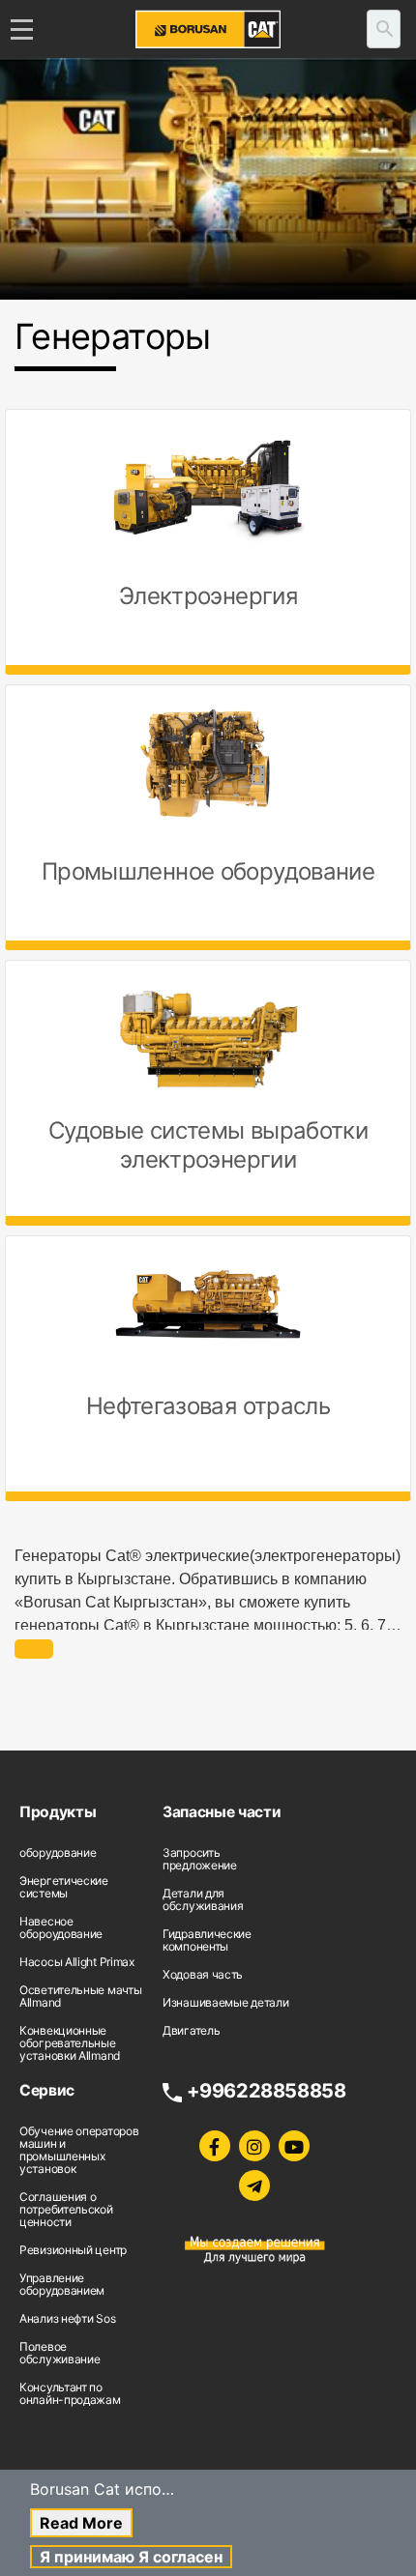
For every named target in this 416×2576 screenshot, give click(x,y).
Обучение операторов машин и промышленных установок (79, 2150)
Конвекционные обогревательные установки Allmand (70, 2043)
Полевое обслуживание (59, 2353)
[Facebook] (215, 2146)
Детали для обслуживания (203, 1899)
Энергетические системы (64, 1887)
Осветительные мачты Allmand (80, 1996)
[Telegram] (254, 2185)
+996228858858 (267, 2091)
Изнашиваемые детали (225, 2002)
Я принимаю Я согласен (131, 2557)
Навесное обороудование (61, 1927)
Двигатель (191, 2030)
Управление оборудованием (62, 2284)
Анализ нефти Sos (67, 2318)
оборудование (58, 1852)
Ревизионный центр (73, 2250)
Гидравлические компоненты (207, 1940)
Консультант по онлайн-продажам (70, 2393)
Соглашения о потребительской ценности (66, 2209)
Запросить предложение (200, 1859)
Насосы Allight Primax (77, 1962)
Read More (81, 2523)
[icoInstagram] (254, 2146)
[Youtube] (294, 2146)
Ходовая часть (203, 1974)
